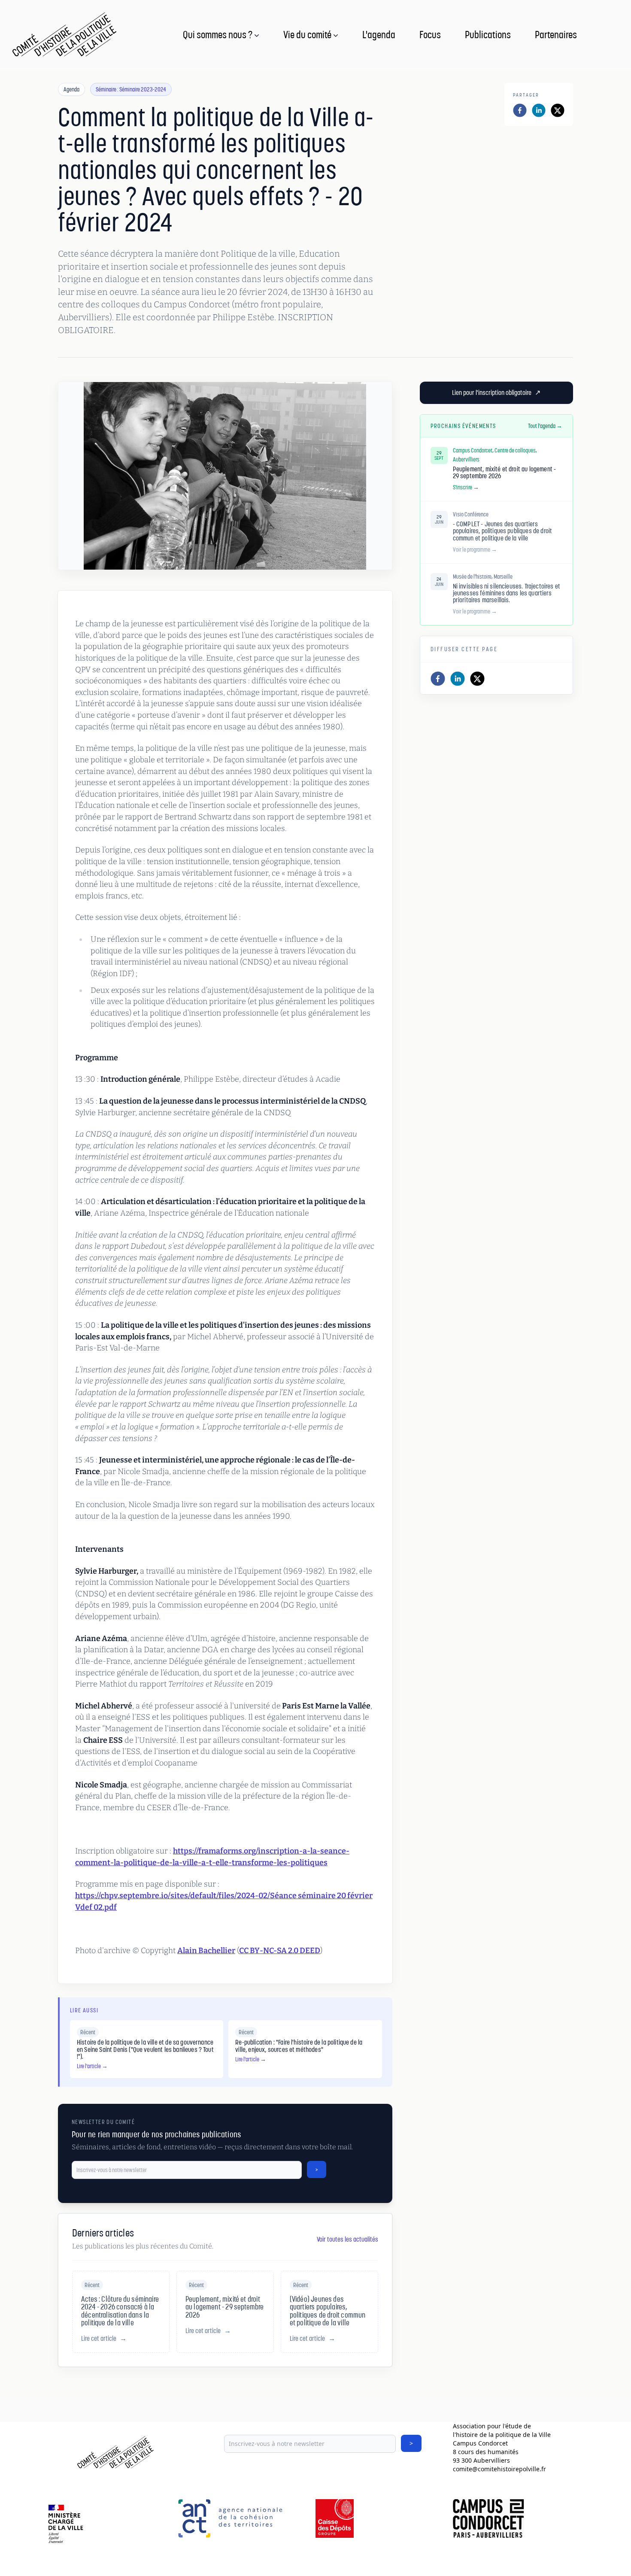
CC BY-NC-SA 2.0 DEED (280, 1951)
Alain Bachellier (206, 1951)
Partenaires (556, 34)
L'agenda (379, 34)
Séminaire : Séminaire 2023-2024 (131, 89)
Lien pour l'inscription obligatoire (496, 393)
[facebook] (520, 110)
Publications (488, 34)
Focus (430, 34)
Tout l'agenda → (545, 426)
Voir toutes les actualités (347, 2239)
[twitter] (558, 110)
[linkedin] (539, 110)
